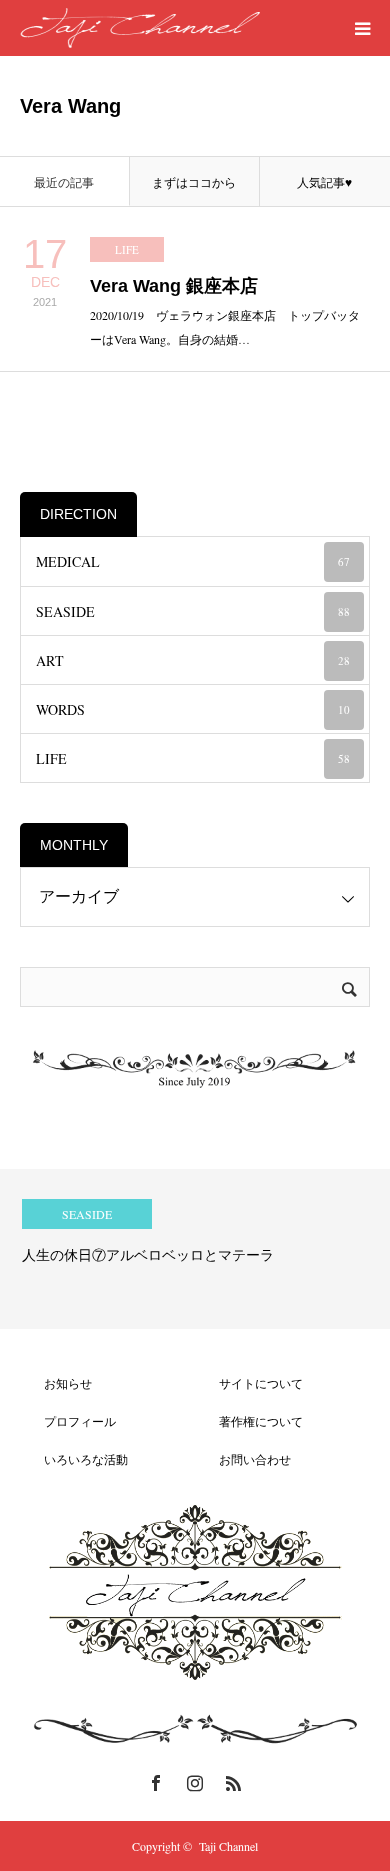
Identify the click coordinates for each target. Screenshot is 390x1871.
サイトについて (249, 1383)
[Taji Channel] (140, 28)
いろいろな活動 (74, 1459)
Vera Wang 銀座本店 (174, 286)
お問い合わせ (243, 1459)
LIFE (127, 249)
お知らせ (56, 1383)
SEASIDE (193, 611)
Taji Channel (228, 1846)
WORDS (193, 709)
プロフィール (68, 1421)
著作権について (249, 1421)
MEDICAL (193, 561)
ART (193, 660)
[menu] (362, 28)
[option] (195, 1249)
